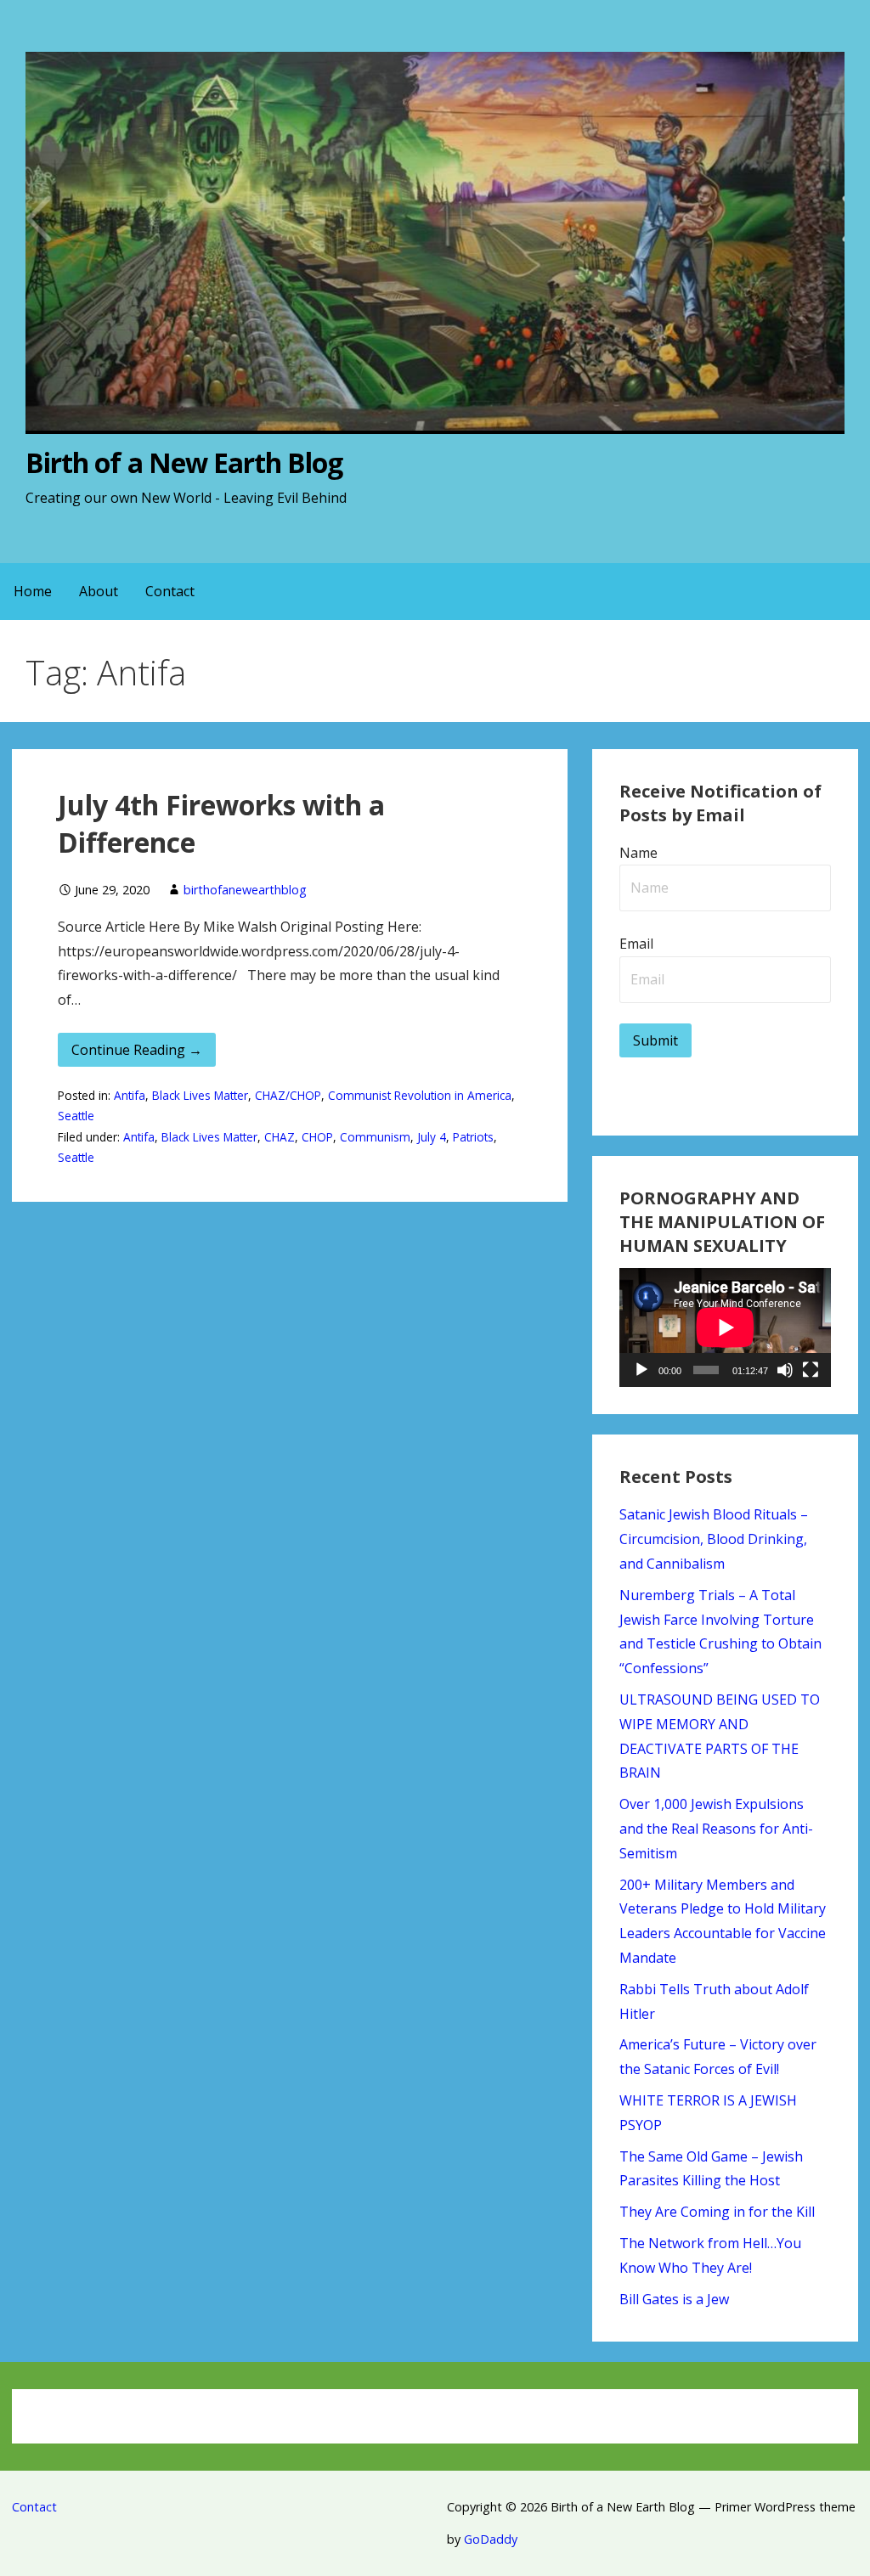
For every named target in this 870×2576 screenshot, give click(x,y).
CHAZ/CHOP (288, 1095)
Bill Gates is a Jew (674, 2299)
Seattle (76, 1116)
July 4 (432, 1137)
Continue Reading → (137, 1050)
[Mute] (785, 1370)
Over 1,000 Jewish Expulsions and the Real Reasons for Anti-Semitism (716, 1829)
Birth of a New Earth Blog (184, 462)
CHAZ (280, 1137)
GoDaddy (491, 2539)
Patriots (473, 1137)
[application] (725, 1327)
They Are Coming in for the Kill (717, 2212)
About (99, 591)
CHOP (317, 1137)
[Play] (641, 1370)
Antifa (130, 1095)
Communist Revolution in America (420, 1095)
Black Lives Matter (200, 1095)
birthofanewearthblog (245, 890)
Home (33, 591)
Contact (170, 591)
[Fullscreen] (811, 1370)
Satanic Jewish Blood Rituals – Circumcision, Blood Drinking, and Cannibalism (714, 1539)
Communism (375, 1137)
